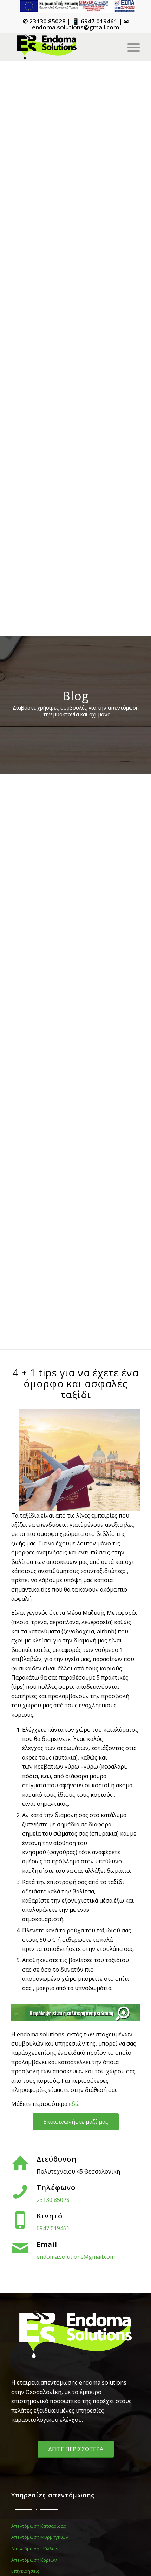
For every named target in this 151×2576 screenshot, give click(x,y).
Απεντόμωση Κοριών (34, 2560)
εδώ (74, 2104)
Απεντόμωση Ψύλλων (35, 2549)
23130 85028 (47, 21)
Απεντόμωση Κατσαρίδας (38, 2526)
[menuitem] (77, 6)
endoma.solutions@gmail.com (75, 27)
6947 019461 (99, 21)
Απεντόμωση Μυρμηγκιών (40, 2537)
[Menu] (130, 47)
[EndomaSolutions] (63, 47)
